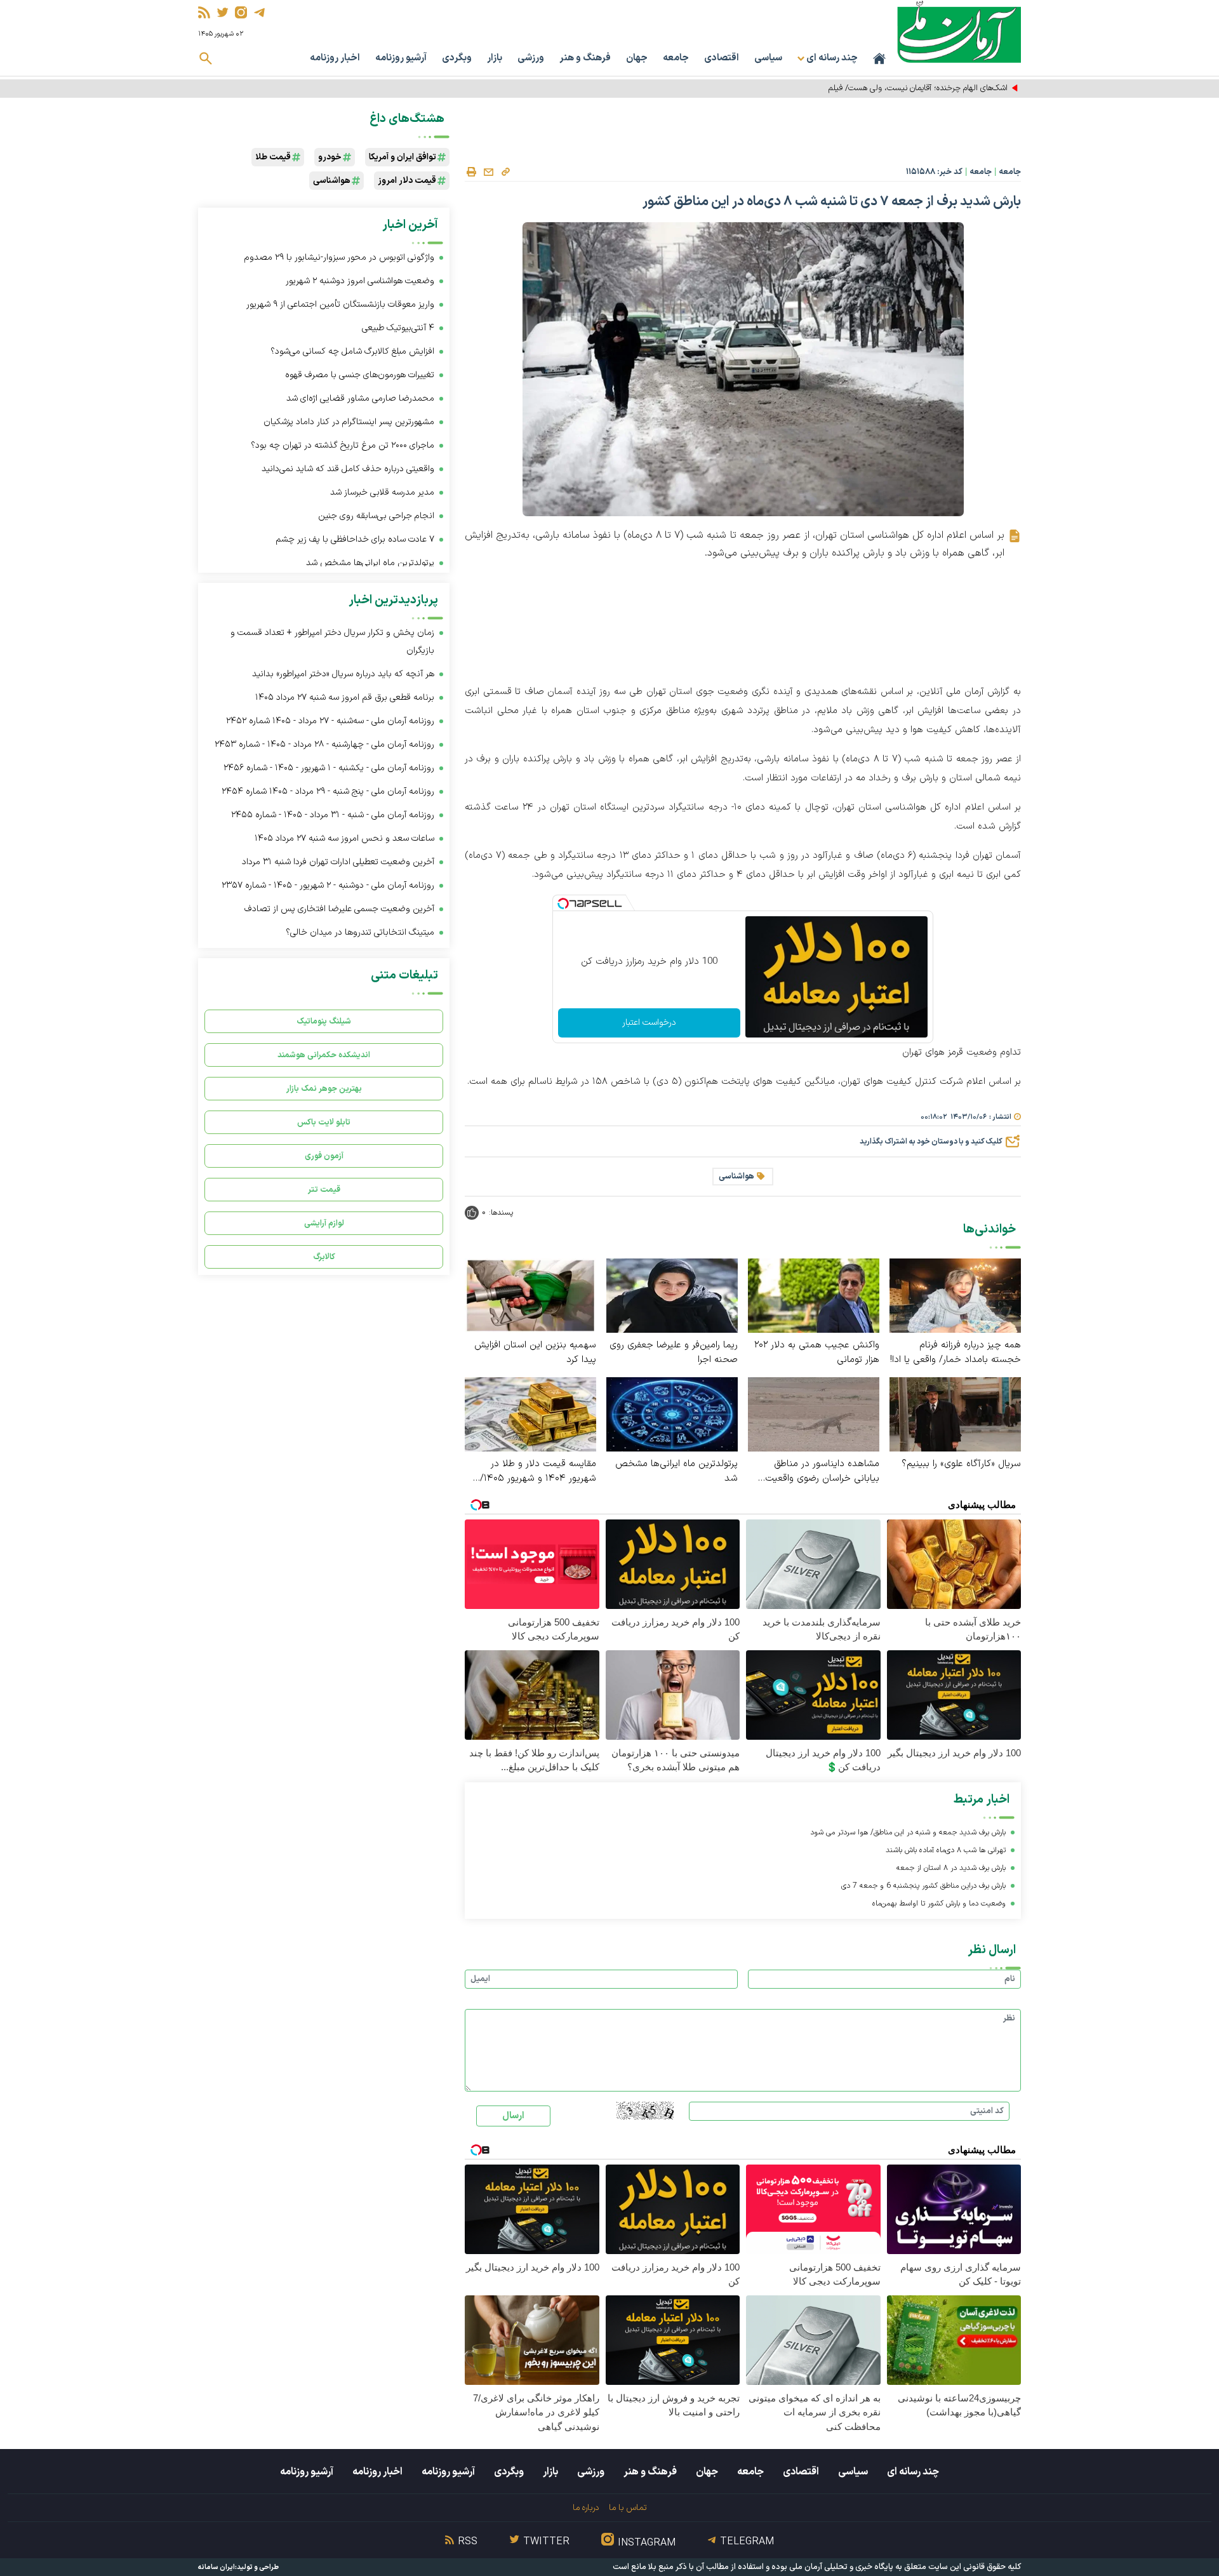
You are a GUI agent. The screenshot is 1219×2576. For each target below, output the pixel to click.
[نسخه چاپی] (471, 172)
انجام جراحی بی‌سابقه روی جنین (376, 516)
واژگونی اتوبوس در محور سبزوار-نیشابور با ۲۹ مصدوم (339, 257)
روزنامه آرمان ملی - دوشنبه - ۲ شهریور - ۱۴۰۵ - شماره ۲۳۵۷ (328, 885)
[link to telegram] (259, 12)
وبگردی (457, 58)
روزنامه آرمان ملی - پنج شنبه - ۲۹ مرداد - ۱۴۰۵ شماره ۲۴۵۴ (328, 791)
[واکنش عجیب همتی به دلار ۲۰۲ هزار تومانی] (814, 1295)
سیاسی (768, 58)
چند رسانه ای (913, 2472)
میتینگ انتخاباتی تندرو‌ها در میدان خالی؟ (360, 932)
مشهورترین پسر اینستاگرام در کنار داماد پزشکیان (349, 422)
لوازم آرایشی (324, 1223)
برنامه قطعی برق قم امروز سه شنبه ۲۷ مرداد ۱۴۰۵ (345, 697)
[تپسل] (563, 904)
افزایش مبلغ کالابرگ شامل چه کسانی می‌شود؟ (352, 351)
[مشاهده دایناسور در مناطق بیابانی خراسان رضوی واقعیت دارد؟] (814, 1414)
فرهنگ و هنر (585, 58)
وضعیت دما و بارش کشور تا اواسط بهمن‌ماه (939, 1904)
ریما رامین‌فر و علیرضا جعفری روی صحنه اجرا (674, 1352)
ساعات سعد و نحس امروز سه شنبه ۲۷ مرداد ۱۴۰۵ (344, 838)
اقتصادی (722, 58)
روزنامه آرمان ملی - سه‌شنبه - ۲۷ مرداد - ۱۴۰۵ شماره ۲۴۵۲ (330, 721)
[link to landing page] (959, 31)
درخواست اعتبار (649, 1023)
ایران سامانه (216, 2567)
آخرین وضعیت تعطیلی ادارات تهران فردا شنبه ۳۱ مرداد (338, 862)
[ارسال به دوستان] (488, 172)
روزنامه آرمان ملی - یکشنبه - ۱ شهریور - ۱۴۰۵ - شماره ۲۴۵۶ (329, 768)
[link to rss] (204, 12)
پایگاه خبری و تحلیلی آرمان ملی (841, 2567)
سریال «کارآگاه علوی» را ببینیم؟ (961, 1464)
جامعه (676, 58)
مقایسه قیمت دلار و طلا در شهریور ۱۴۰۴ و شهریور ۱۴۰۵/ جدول (538, 1471)
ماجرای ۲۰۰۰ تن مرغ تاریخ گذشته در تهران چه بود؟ (343, 445)
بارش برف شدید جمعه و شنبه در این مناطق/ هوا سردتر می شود (908, 1832)
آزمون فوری (324, 1156)
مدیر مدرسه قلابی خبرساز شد (381, 492)
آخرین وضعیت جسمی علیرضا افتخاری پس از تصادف (339, 909)
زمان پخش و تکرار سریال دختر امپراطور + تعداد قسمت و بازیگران (332, 642)
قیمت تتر (324, 1190)
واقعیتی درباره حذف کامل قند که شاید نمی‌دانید (348, 469)
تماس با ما (628, 2508)
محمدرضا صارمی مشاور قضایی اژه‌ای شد (360, 398)
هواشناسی (736, 1177)
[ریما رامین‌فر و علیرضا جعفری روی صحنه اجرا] (672, 1295)
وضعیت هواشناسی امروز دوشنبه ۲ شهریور (360, 281)
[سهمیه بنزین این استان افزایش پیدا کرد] (530, 1295)
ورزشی (531, 58)
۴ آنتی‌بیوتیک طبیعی (398, 328)
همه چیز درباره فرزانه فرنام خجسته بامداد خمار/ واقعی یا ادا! (956, 1352)
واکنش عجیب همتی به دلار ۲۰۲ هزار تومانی (817, 1352)
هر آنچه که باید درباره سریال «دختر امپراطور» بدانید (343, 674)
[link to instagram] (241, 12)
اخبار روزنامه (335, 58)
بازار (495, 58)
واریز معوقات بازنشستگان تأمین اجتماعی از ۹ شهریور (340, 304)
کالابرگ (324, 1257)
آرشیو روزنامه (401, 58)
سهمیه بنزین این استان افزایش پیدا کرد (535, 1352)
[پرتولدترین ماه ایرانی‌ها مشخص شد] (672, 1414)
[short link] (505, 171)
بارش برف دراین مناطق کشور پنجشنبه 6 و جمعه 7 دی (923, 1886)
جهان (637, 58)
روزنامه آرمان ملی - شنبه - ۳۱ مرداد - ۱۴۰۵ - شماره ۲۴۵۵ (333, 815)
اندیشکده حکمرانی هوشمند (324, 1055)
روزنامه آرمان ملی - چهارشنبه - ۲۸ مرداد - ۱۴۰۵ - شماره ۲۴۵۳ (324, 744)
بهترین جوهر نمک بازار (324, 1089)
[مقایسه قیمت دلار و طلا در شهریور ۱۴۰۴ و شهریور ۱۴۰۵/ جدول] (530, 1414)
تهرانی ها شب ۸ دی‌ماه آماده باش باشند (946, 1850)
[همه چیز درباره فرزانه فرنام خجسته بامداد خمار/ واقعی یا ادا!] (955, 1295)
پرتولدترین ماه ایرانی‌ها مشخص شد (676, 1471)
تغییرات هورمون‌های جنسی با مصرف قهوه (360, 375)
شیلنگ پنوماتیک (324, 1021)
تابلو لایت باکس (324, 1122)
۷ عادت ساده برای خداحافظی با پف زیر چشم (355, 539)
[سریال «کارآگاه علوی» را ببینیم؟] (955, 1414)
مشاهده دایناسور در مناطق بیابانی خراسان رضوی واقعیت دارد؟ (822, 1471)
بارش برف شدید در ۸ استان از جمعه (951, 1868)
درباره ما (586, 2508)
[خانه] (879, 58)
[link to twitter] (223, 12)
